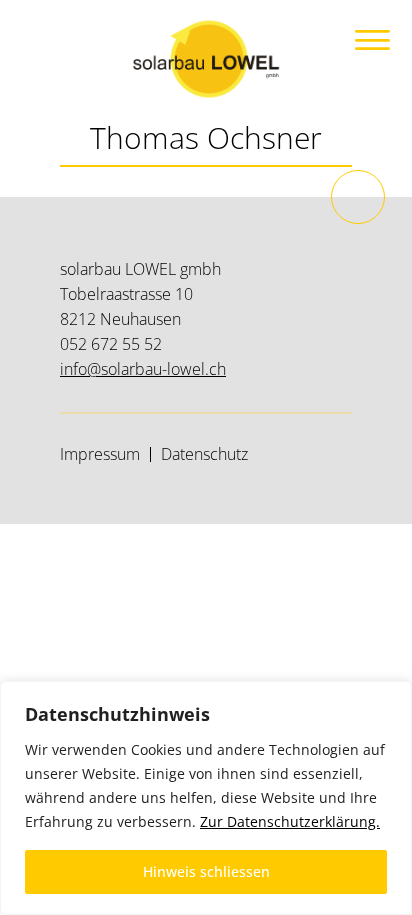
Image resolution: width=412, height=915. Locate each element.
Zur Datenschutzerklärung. (290, 821)
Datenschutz (204, 454)
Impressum (100, 454)
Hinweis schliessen (206, 871)
